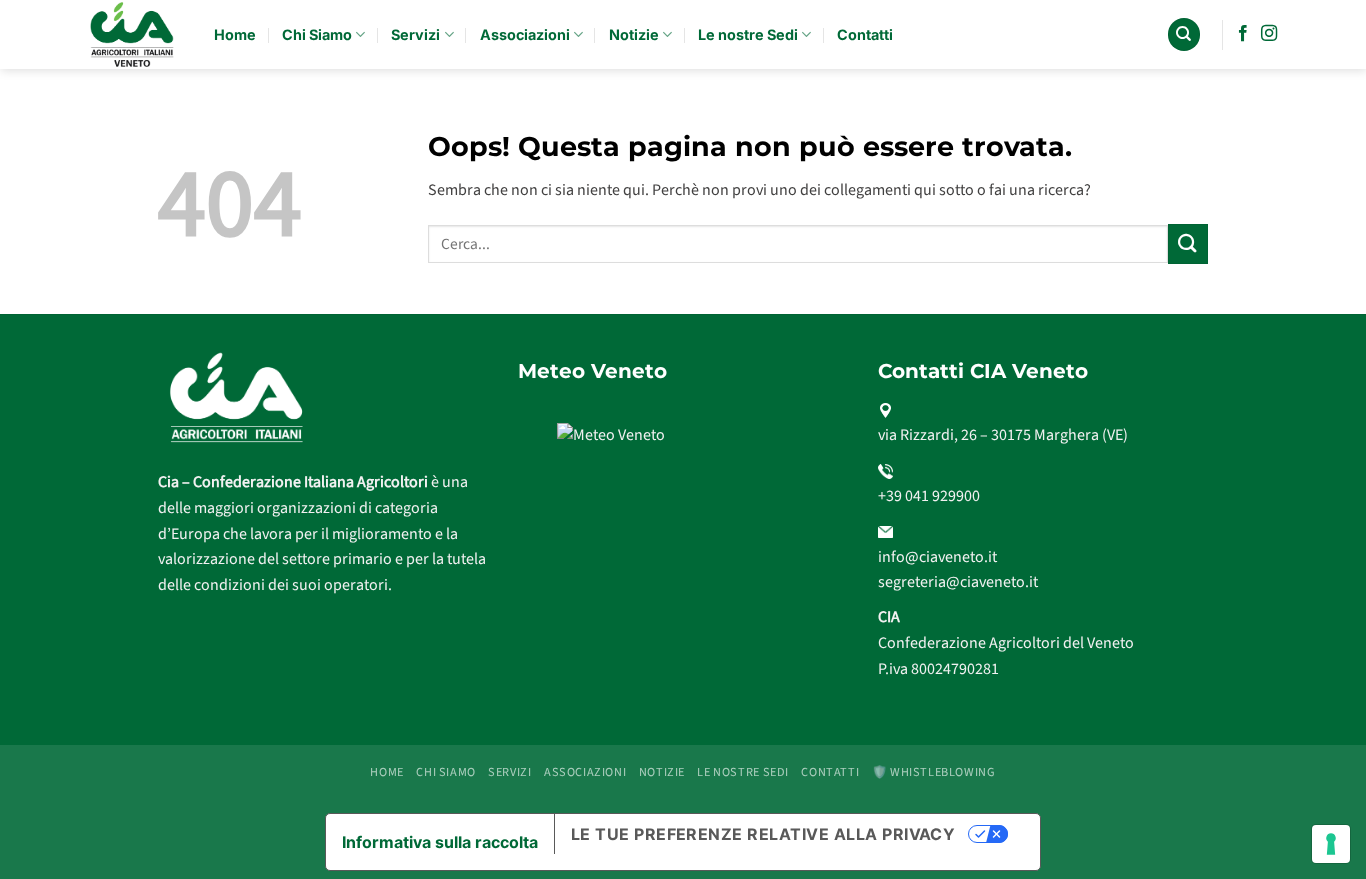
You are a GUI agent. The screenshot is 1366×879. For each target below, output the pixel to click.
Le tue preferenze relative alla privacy (763, 834)
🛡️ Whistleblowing (934, 772)
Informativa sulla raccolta (440, 842)
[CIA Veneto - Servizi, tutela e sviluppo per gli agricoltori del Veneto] (133, 34)
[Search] (1184, 34)
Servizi (415, 34)
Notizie (634, 34)
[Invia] (1188, 243)
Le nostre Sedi (748, 34)
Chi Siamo (317, 34)
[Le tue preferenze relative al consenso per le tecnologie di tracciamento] (1331, 844)
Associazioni (525, 34)
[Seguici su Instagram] (1269, 34)
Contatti (865, 34)
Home (235, 34)
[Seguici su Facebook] (1243, 34)
